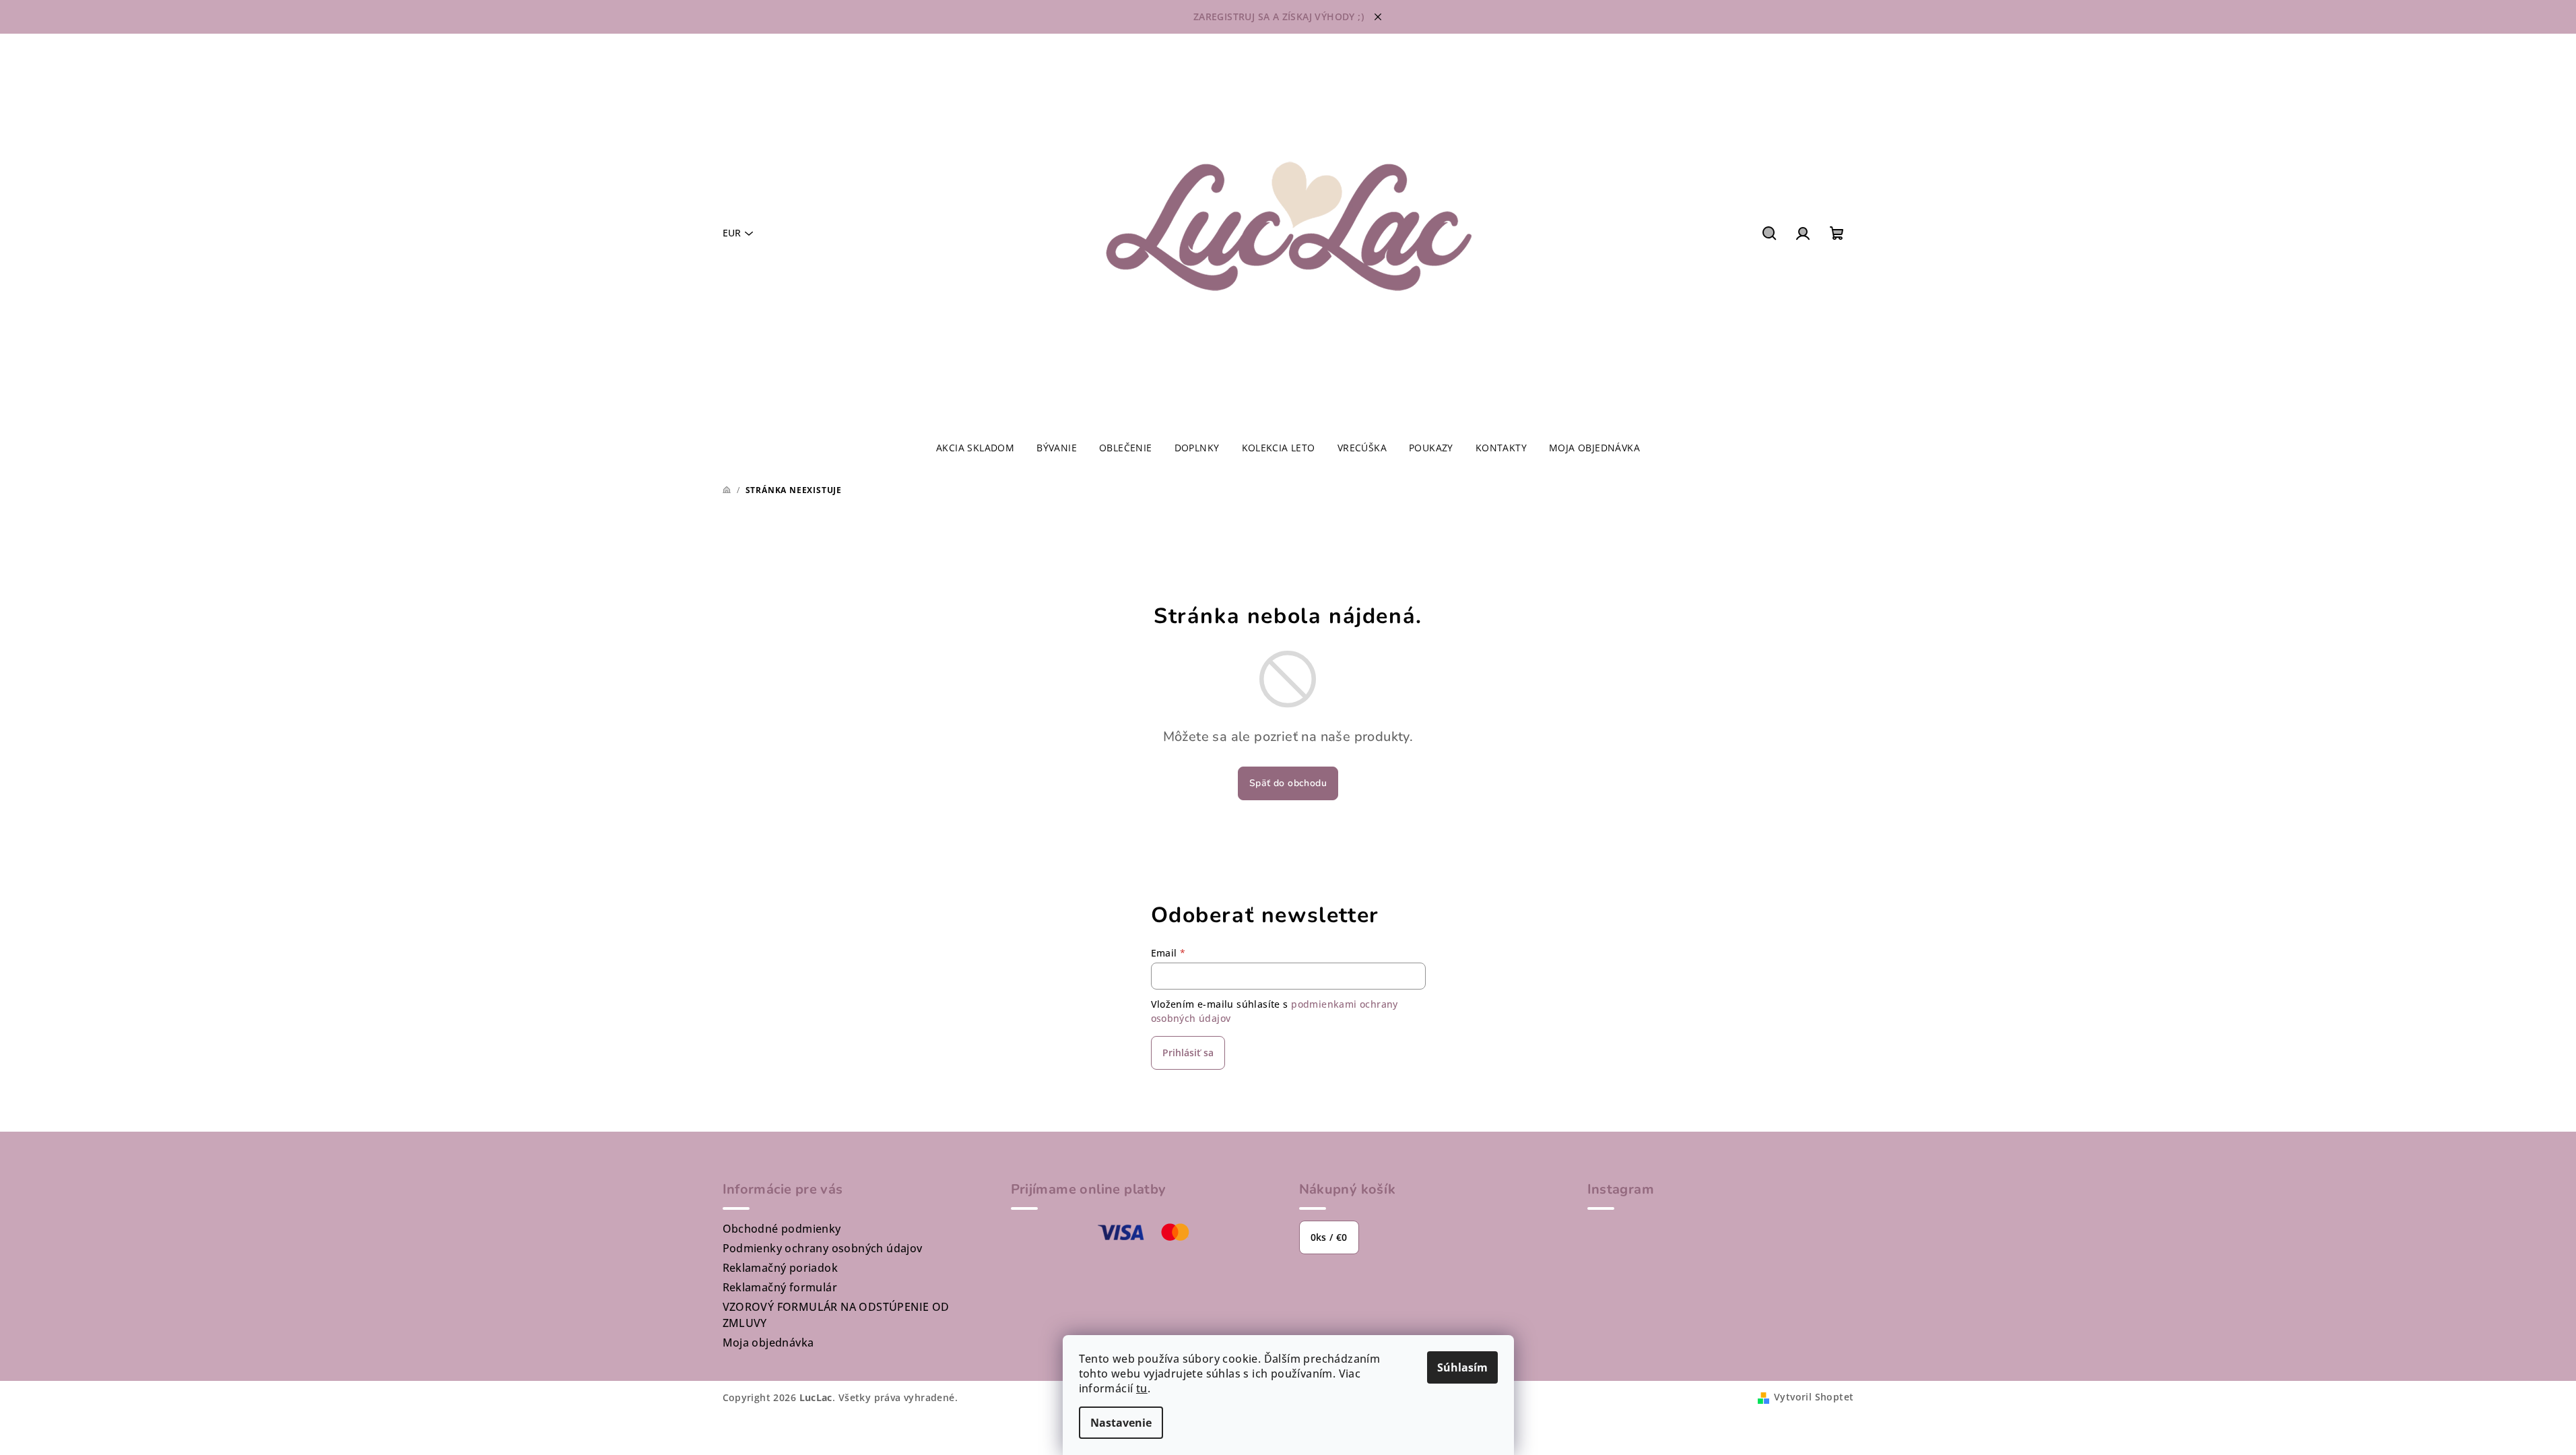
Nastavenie (1121, 1423)
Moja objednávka (768, 1343)
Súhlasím (1462, 1367)
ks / (1329, 1237)
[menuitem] (975, 448)
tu (1142, 1388)
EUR (732, 233)
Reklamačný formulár (780, 1287)
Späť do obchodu (1288, 783)
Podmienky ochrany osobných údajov (823, 1248)
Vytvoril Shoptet (1814, 1397)
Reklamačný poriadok (781, 1268)
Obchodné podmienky (782, 1229)
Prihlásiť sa (1188, 1053)
